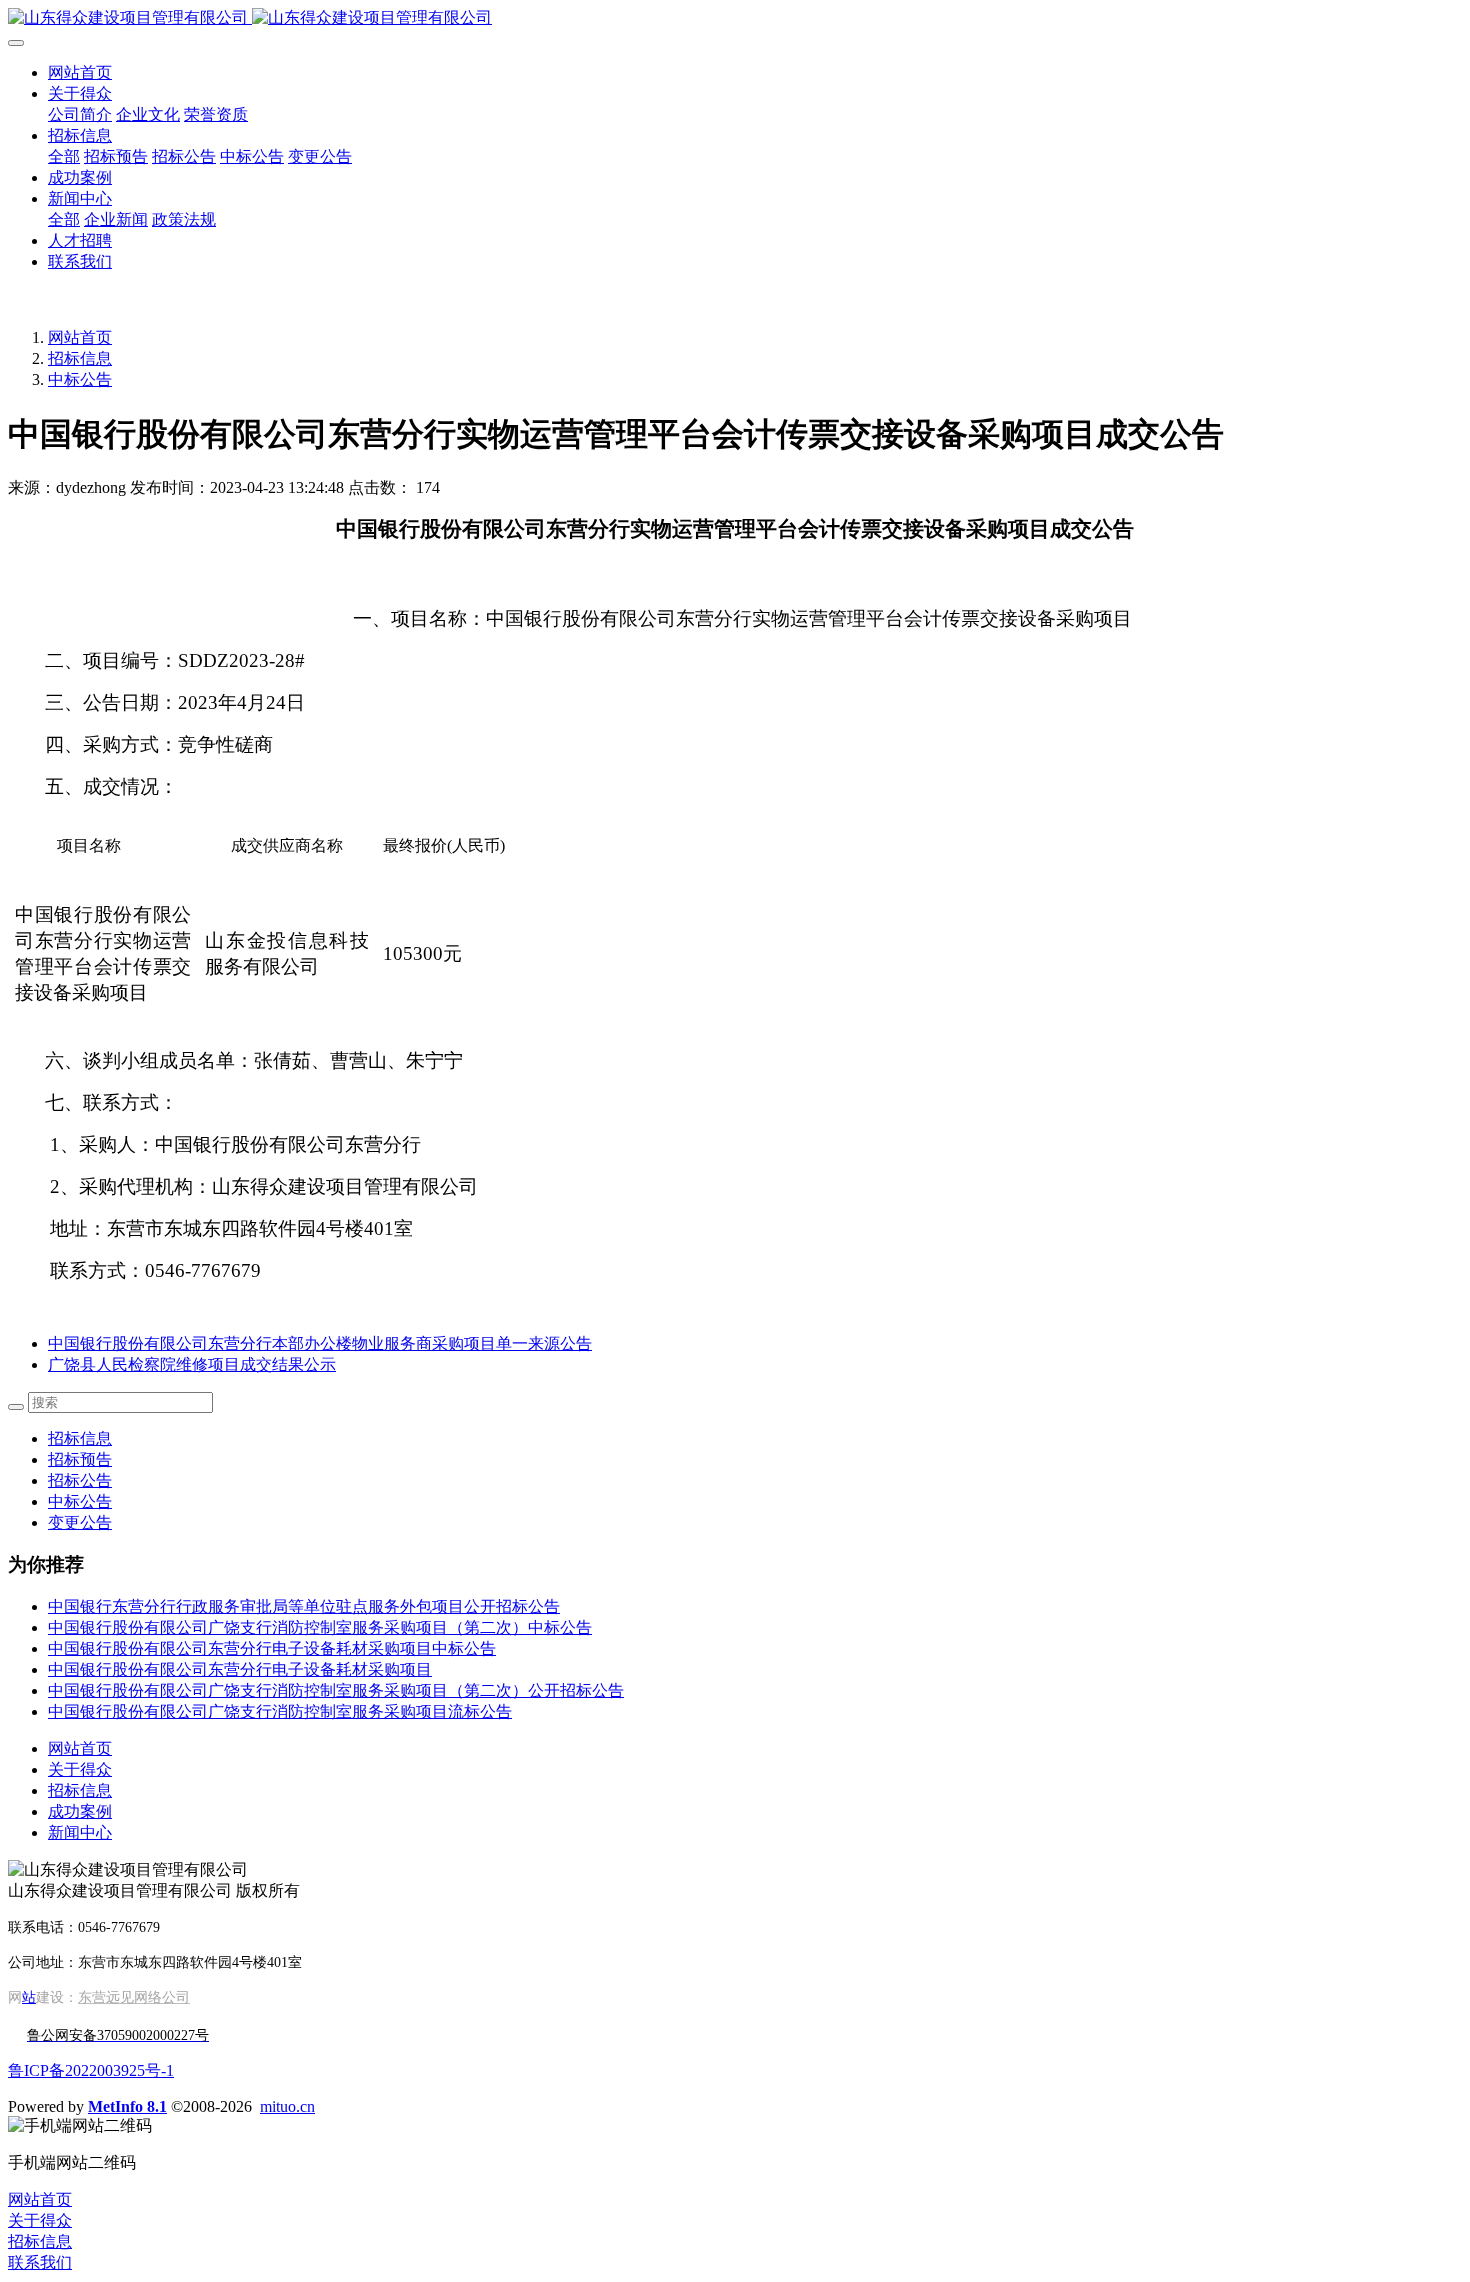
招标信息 (80, 358)
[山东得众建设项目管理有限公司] (735, 18)
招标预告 (80, 1459)
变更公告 (80, 1522)
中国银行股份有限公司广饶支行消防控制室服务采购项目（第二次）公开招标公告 (336, 1690)
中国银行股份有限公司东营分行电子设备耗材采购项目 (240, 1669)
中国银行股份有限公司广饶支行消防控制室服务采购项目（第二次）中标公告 (320, 1627)
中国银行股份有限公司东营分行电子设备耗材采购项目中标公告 (272, 1648)
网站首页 (80, 72)
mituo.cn (287, 2106)
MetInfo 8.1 (127, 2106)
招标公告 (80, 1480)
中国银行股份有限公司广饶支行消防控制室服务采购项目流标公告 (280, 1711)
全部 (64, 156)
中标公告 (80, 379)
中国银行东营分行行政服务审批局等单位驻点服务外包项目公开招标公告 (304, 1606)
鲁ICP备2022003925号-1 (91, 2070)
